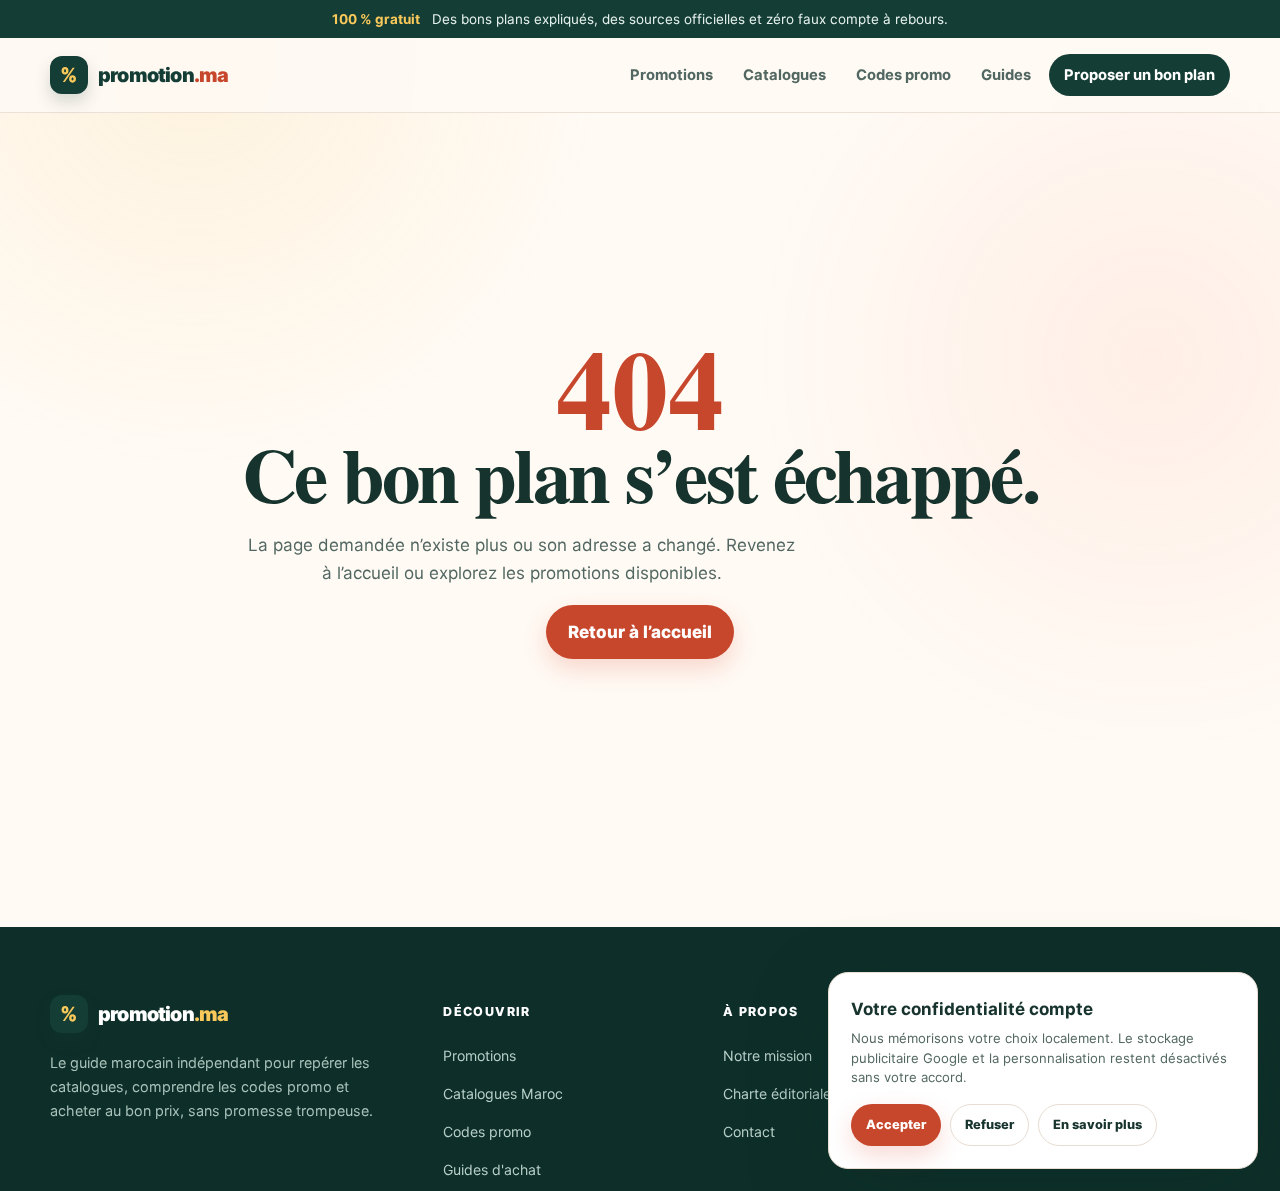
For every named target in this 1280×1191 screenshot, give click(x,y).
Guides (1006, 75)
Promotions (671, 75)
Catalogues (784, 75)
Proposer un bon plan (1139, 75)
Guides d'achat (492, 1169)
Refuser (989, 1124)
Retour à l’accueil (640, 632)
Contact (749, 1131)
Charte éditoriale (777, 1093)
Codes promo (903, 75)
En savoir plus (1097, 1124)
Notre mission (767, 1055)
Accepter (896, 1124)
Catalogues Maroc (503, 1093)
